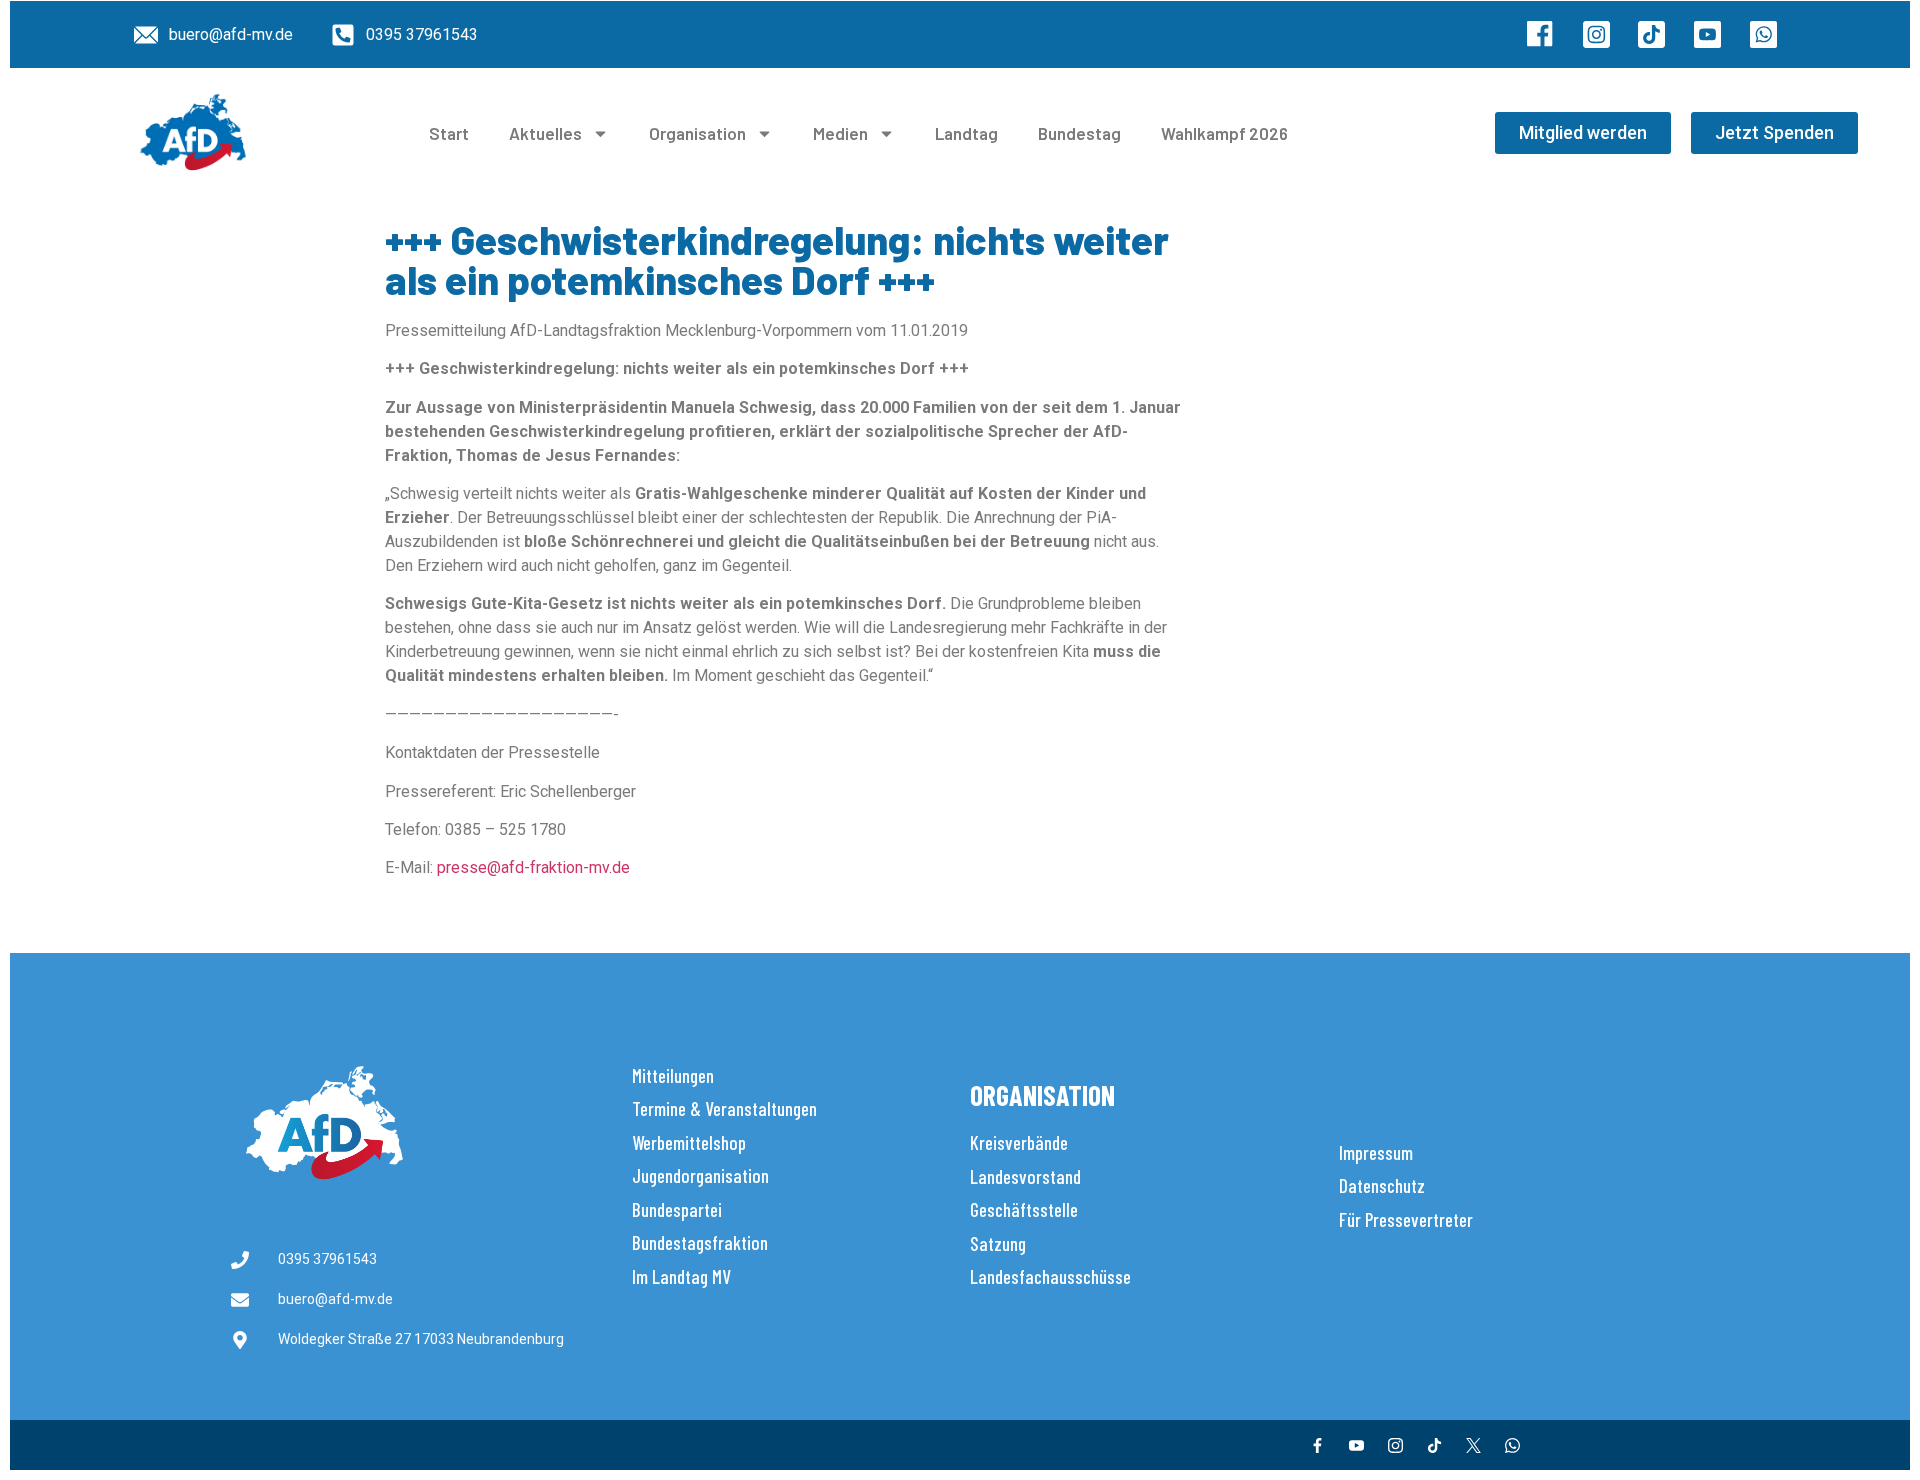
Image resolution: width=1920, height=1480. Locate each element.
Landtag (966, 133)
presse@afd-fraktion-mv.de (533, 867)
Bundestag (1079, 133)
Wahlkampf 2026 (1224, 133)
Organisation (697, 133)
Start (449, 133)
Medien (840, 133)
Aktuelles (545, 133)
